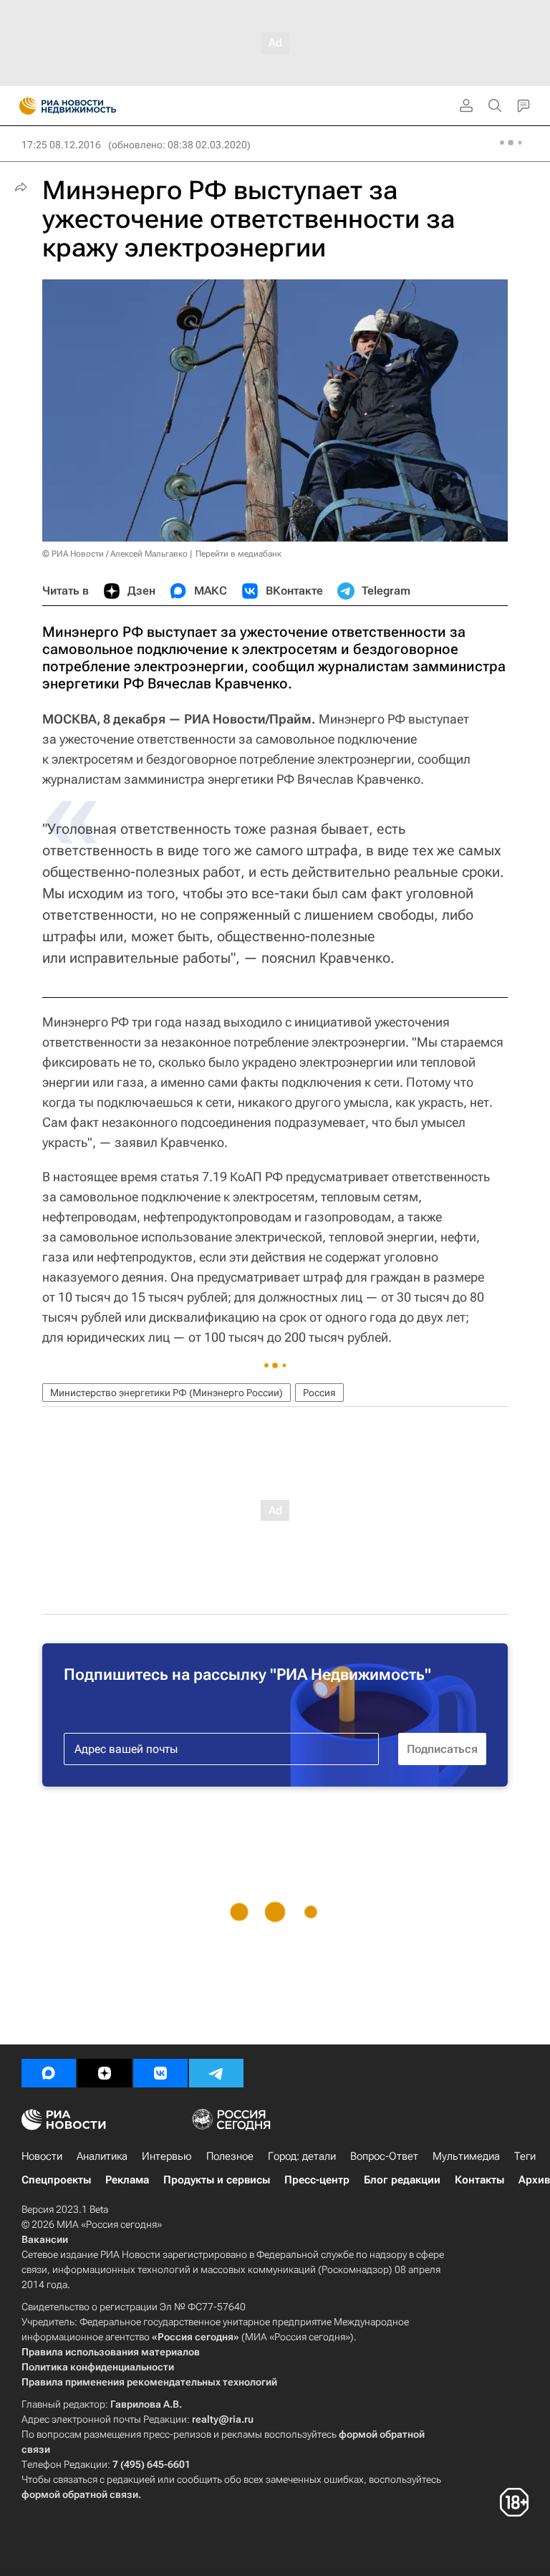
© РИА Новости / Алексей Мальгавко (115, 554)
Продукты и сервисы (217, 2180)
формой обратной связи (80, 2494)
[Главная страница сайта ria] (23, 106)
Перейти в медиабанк (238, 554)
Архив (534, 2180)
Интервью (167, 2156)
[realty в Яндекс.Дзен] (105, 2073)
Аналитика (102, 2156)
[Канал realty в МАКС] (49, 2073)
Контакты (479, 2180)
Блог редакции (402, 2180)
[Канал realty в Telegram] (216, 2073)
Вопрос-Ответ (384, 2156)
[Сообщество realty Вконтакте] (160, 2073)
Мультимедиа (466, 2156)
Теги (525, 2156)
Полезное (230, 2156)
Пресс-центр (317, 2180)
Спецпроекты (56, 2180)
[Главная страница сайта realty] (93, 106)
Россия (319, 1393)
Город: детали (302, 2156)
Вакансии (45, 2239)
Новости (42, 2156)
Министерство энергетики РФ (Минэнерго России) (167, 1393)
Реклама (127, 2180)
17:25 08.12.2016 (61, 145)
